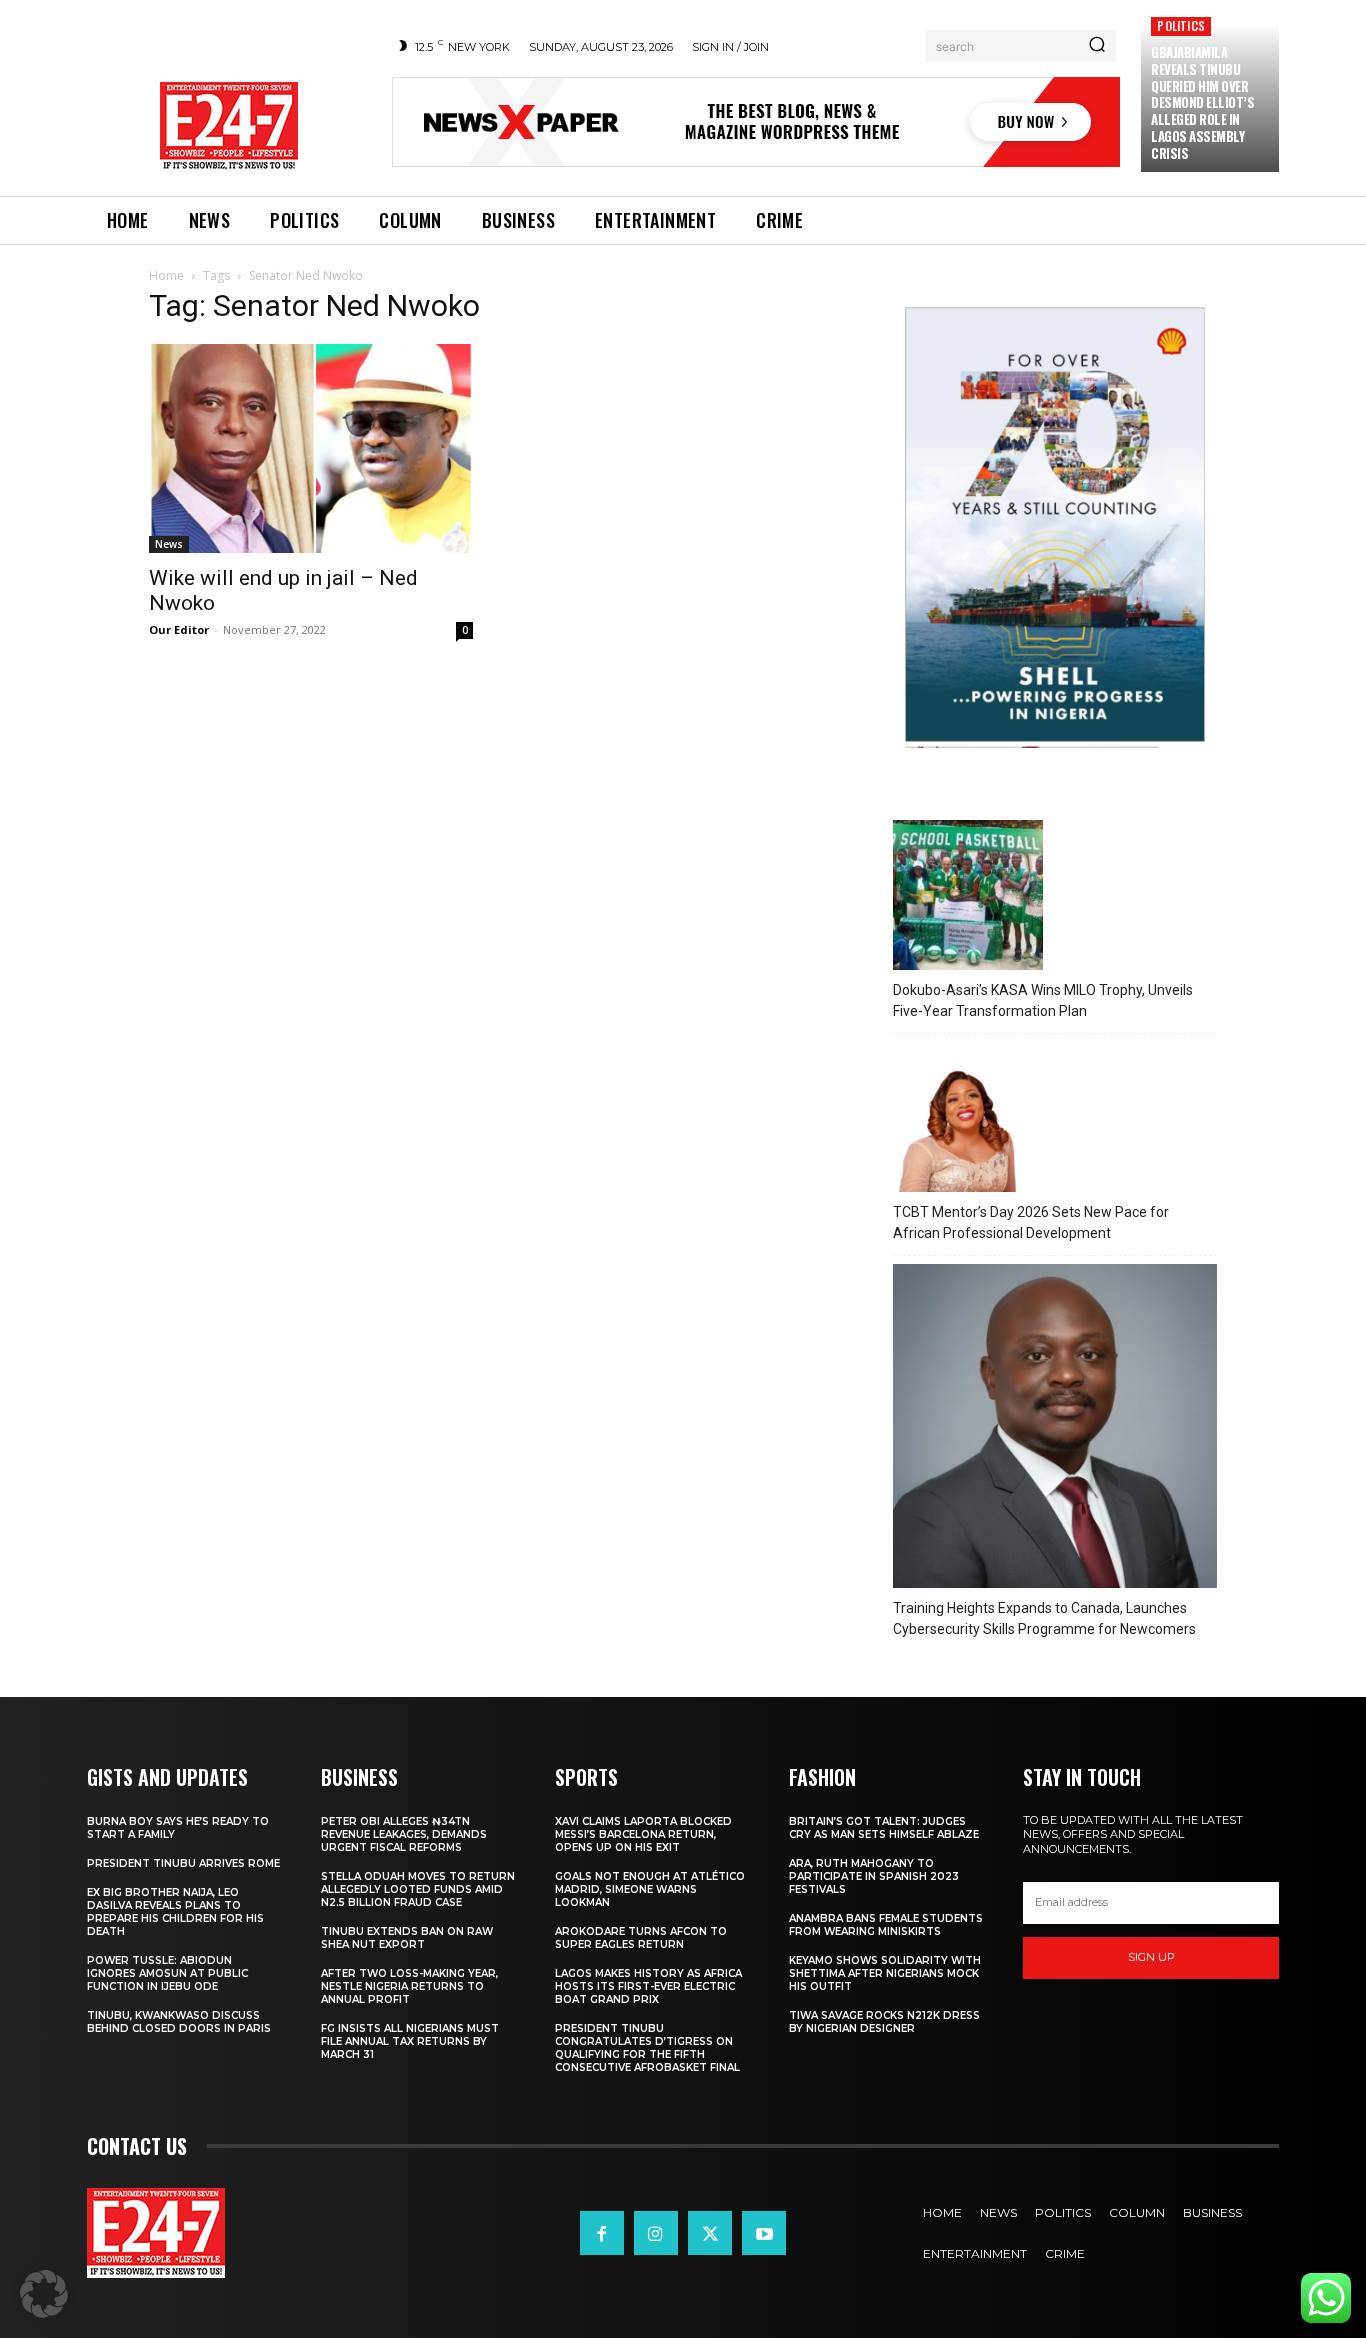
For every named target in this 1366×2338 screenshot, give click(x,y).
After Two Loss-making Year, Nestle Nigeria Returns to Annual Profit (409, 1986)
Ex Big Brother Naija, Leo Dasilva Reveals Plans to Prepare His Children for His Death (175, 1912)
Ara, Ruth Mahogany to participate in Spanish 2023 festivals (874, 1876)
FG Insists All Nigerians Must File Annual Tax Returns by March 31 (410, 2041)
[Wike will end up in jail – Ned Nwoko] (311, 448)
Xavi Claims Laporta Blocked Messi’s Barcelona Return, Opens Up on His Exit (643, 1834)
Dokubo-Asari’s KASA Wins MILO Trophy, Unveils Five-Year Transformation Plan (1043, 1000)
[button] (44, 2294)
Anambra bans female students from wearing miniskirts (886, 1925)
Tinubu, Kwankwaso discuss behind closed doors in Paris (179, 2022)
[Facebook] (602, 2233)
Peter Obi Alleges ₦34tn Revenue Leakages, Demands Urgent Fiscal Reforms (404, 1834)
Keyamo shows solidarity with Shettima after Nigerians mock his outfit (885, 1973)
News (169, 544)
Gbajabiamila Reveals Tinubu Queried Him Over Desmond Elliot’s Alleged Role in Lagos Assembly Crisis (1202, 102)
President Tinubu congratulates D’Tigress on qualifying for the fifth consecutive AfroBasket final (647, 2048)
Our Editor (179, 629)
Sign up (1151, 1957)
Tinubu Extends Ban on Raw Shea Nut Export (407, 1938)
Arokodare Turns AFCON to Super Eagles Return (641, 1938)
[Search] (1097, 46)
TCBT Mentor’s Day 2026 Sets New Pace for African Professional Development (1031, 1222)
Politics (1181, 25)
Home (166, 275)
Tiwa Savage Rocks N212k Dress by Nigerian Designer (884, 2022)
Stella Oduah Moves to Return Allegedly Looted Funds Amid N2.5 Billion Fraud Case (418, 1889)
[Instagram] (656, 2233)
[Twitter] (710, 2233)
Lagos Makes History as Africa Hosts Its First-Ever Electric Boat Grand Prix (648, 1986)
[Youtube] (764, 2233)
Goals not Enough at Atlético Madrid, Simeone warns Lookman (650, 1889)
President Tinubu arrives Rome (183, 1863)
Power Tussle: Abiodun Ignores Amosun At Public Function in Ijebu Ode (167, 1973)
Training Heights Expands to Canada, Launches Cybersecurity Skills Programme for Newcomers (1044, 1618)
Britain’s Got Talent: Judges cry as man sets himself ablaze (884, 1828)
